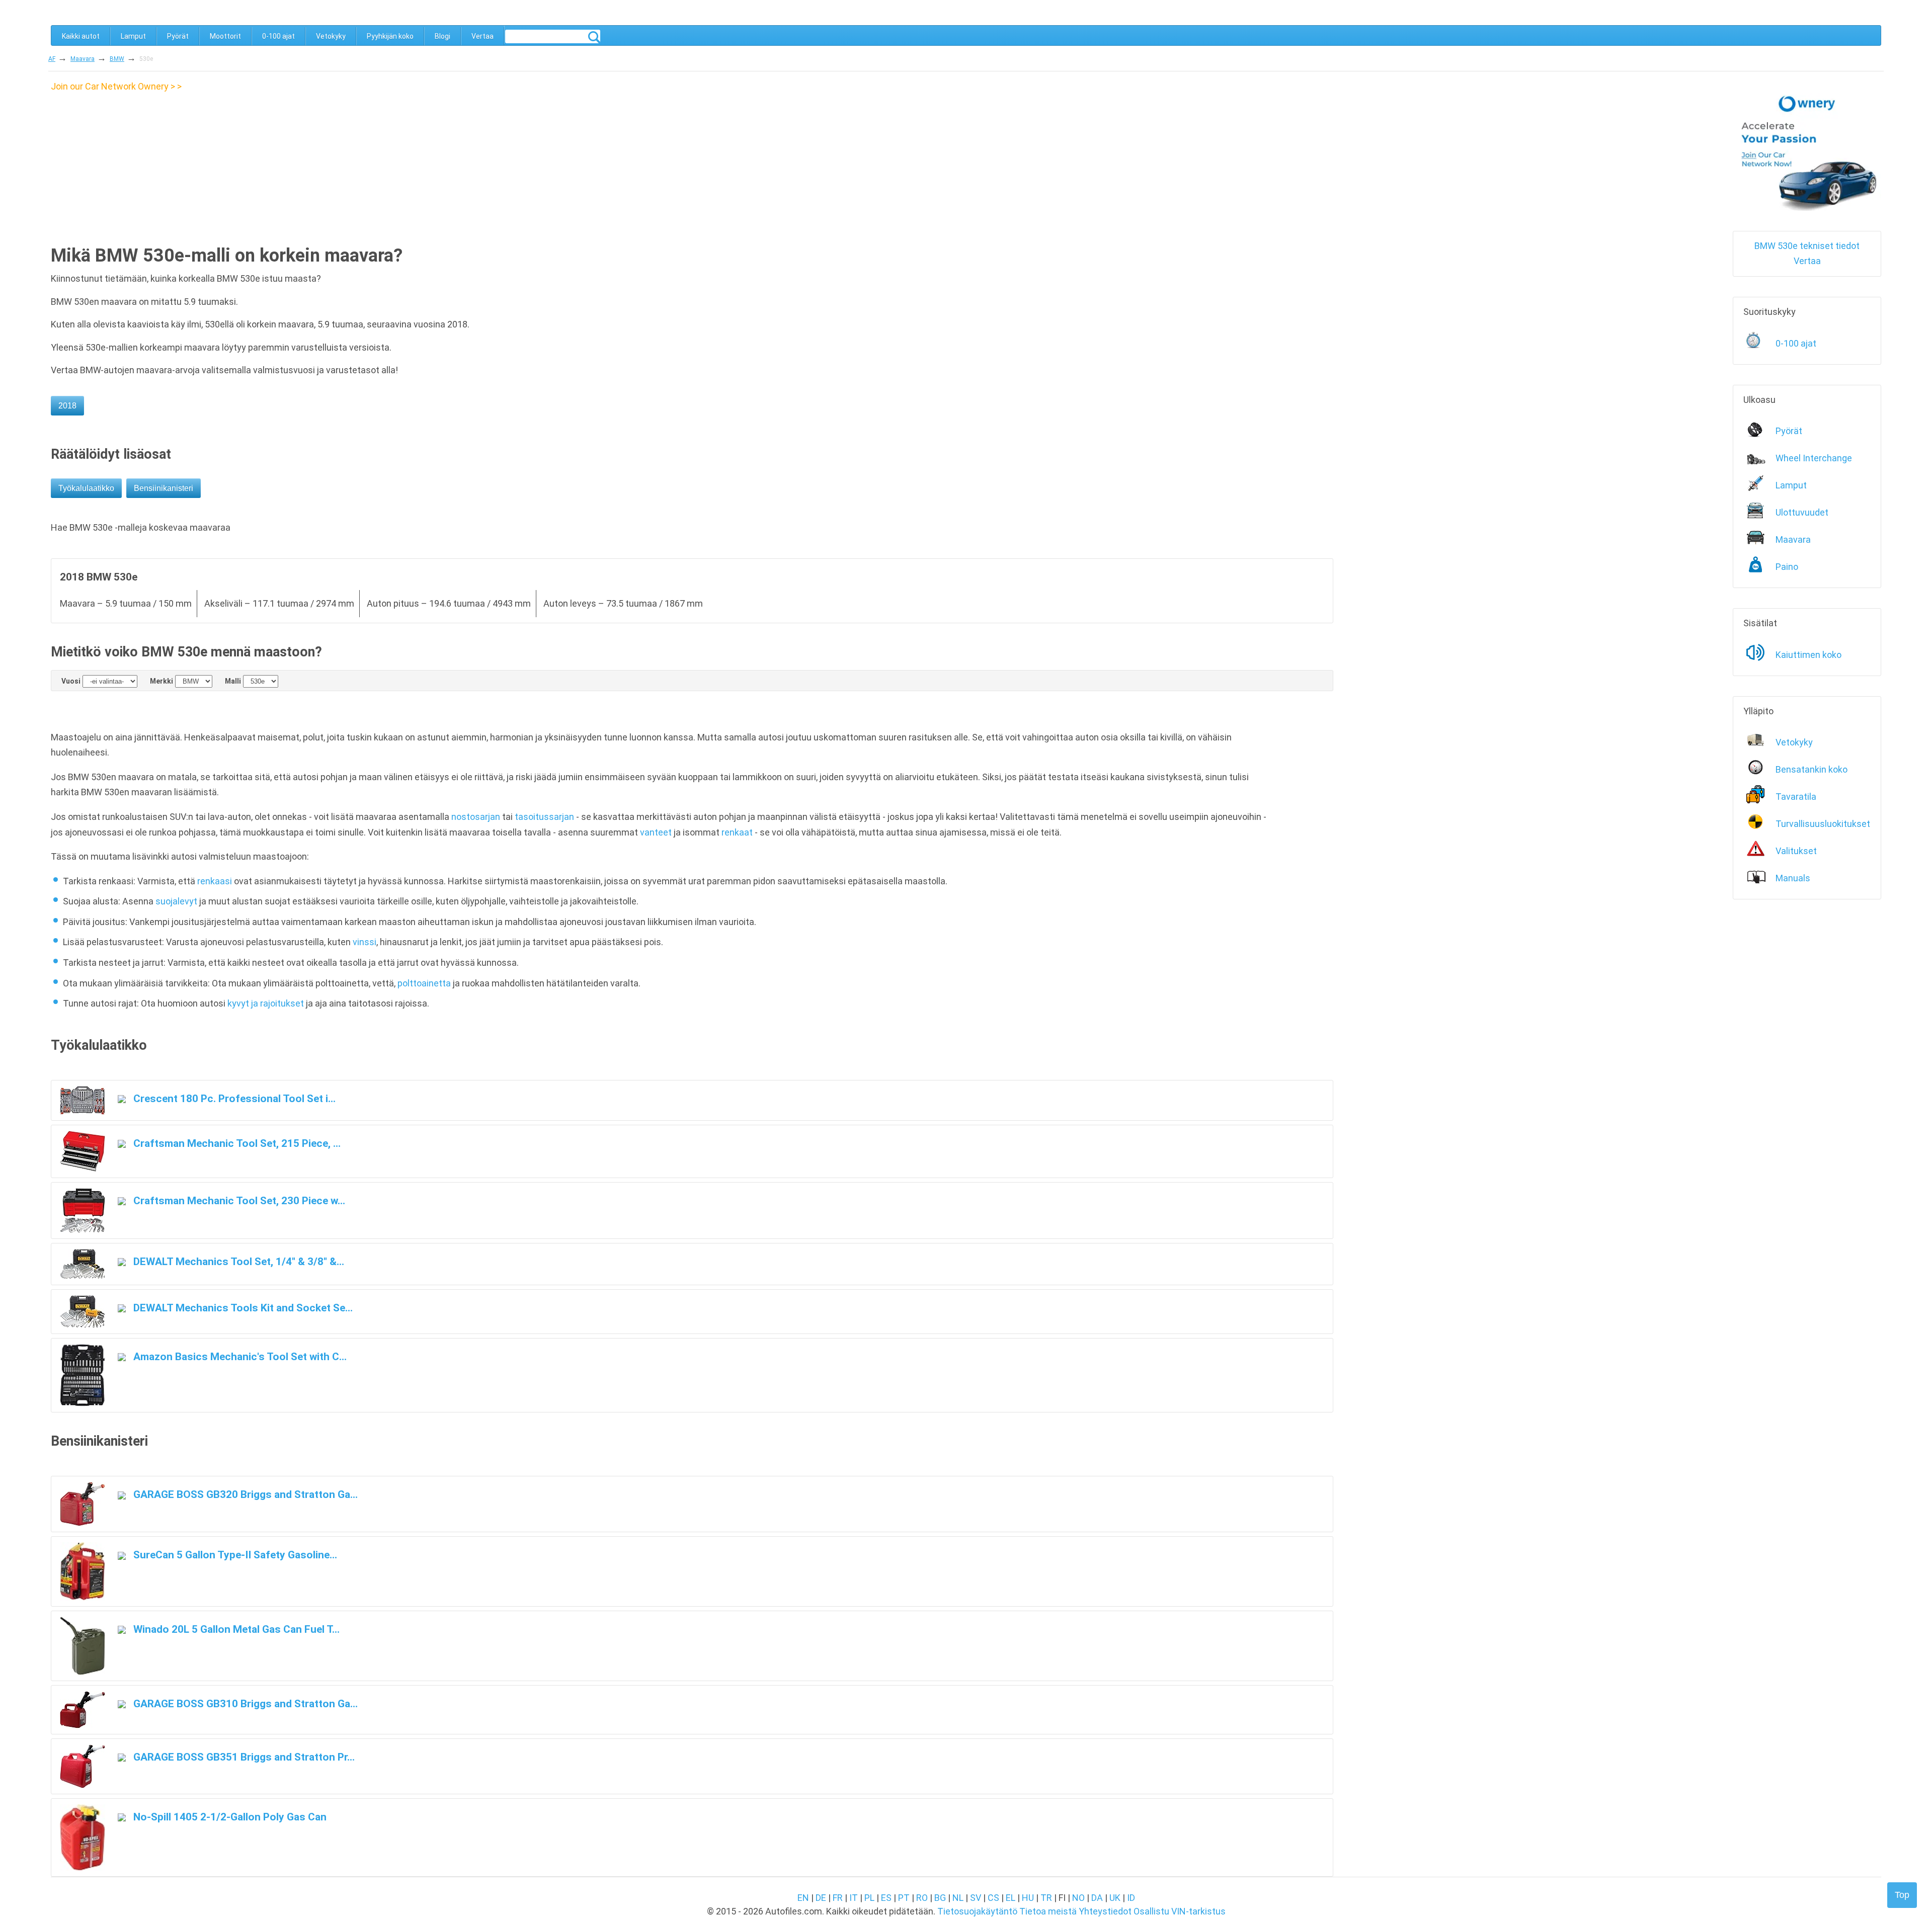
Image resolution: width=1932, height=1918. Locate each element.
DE (821, 1898)
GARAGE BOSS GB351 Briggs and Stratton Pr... (243, 1757)
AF (52, 59)
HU (1028, 1898)
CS (993, 1898)
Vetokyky (331, 36)
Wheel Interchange (1814, 458)
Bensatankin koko (1812, 769)
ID (1131, 1898)
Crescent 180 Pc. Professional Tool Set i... (233, 1098)
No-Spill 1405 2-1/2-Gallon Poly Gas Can (229, 1817)
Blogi (442, 36)
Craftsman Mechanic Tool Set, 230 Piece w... (238, 1200)
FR (838, 1898)
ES (886, 1898)
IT (854, 1898)
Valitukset (1796, 851)
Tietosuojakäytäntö (977, 1911)
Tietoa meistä (1048, 1911)
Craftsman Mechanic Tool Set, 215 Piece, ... (236, 1143)
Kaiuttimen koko (1808, 655)
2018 (67, 406)
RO (922, 1898)
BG (940, 1898)
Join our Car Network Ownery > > (116, 86)
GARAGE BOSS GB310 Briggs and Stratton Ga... (244, 1703)
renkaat (737, 832)
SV (976, 1898)
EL (1011, 1898)
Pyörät (178, 36)
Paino (1787, 567)
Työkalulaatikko (86, 488)
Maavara (83, 59)
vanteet (656, 832)
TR (1046, 1898)
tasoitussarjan (544, 817)
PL (869, 1898)
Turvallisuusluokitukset (1823, 824)
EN (803, 1898)
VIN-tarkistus (1198, 1911)
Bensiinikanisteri (164, 488)
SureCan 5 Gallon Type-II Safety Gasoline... (234, 1555)
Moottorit (225, 36)
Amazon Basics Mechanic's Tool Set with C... (239, 1356)
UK (1115, 1898)
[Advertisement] (135, 165)
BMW (117, 59)
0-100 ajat (278, 36)
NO (1078, 1898)
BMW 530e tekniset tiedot (1807, 246)
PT (904, 1898)
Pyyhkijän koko (390, 36)
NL (958, 1898)
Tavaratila (1796, 797)
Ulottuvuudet (1802, 512)
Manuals (1793, 878)
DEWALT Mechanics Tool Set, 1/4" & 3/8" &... (237, 1261)
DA (1097, 1898)
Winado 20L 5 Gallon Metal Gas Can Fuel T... (235, 1629)
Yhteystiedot (1105, 1911)
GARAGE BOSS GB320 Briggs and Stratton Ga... (244, 1494)
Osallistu (1151, 1911)
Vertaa (482, 36)
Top (1902, 1895)
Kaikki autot (81, 36)
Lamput (133, 36)
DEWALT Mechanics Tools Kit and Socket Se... (242, 1308)
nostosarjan (476, 817)
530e (146, 59)
